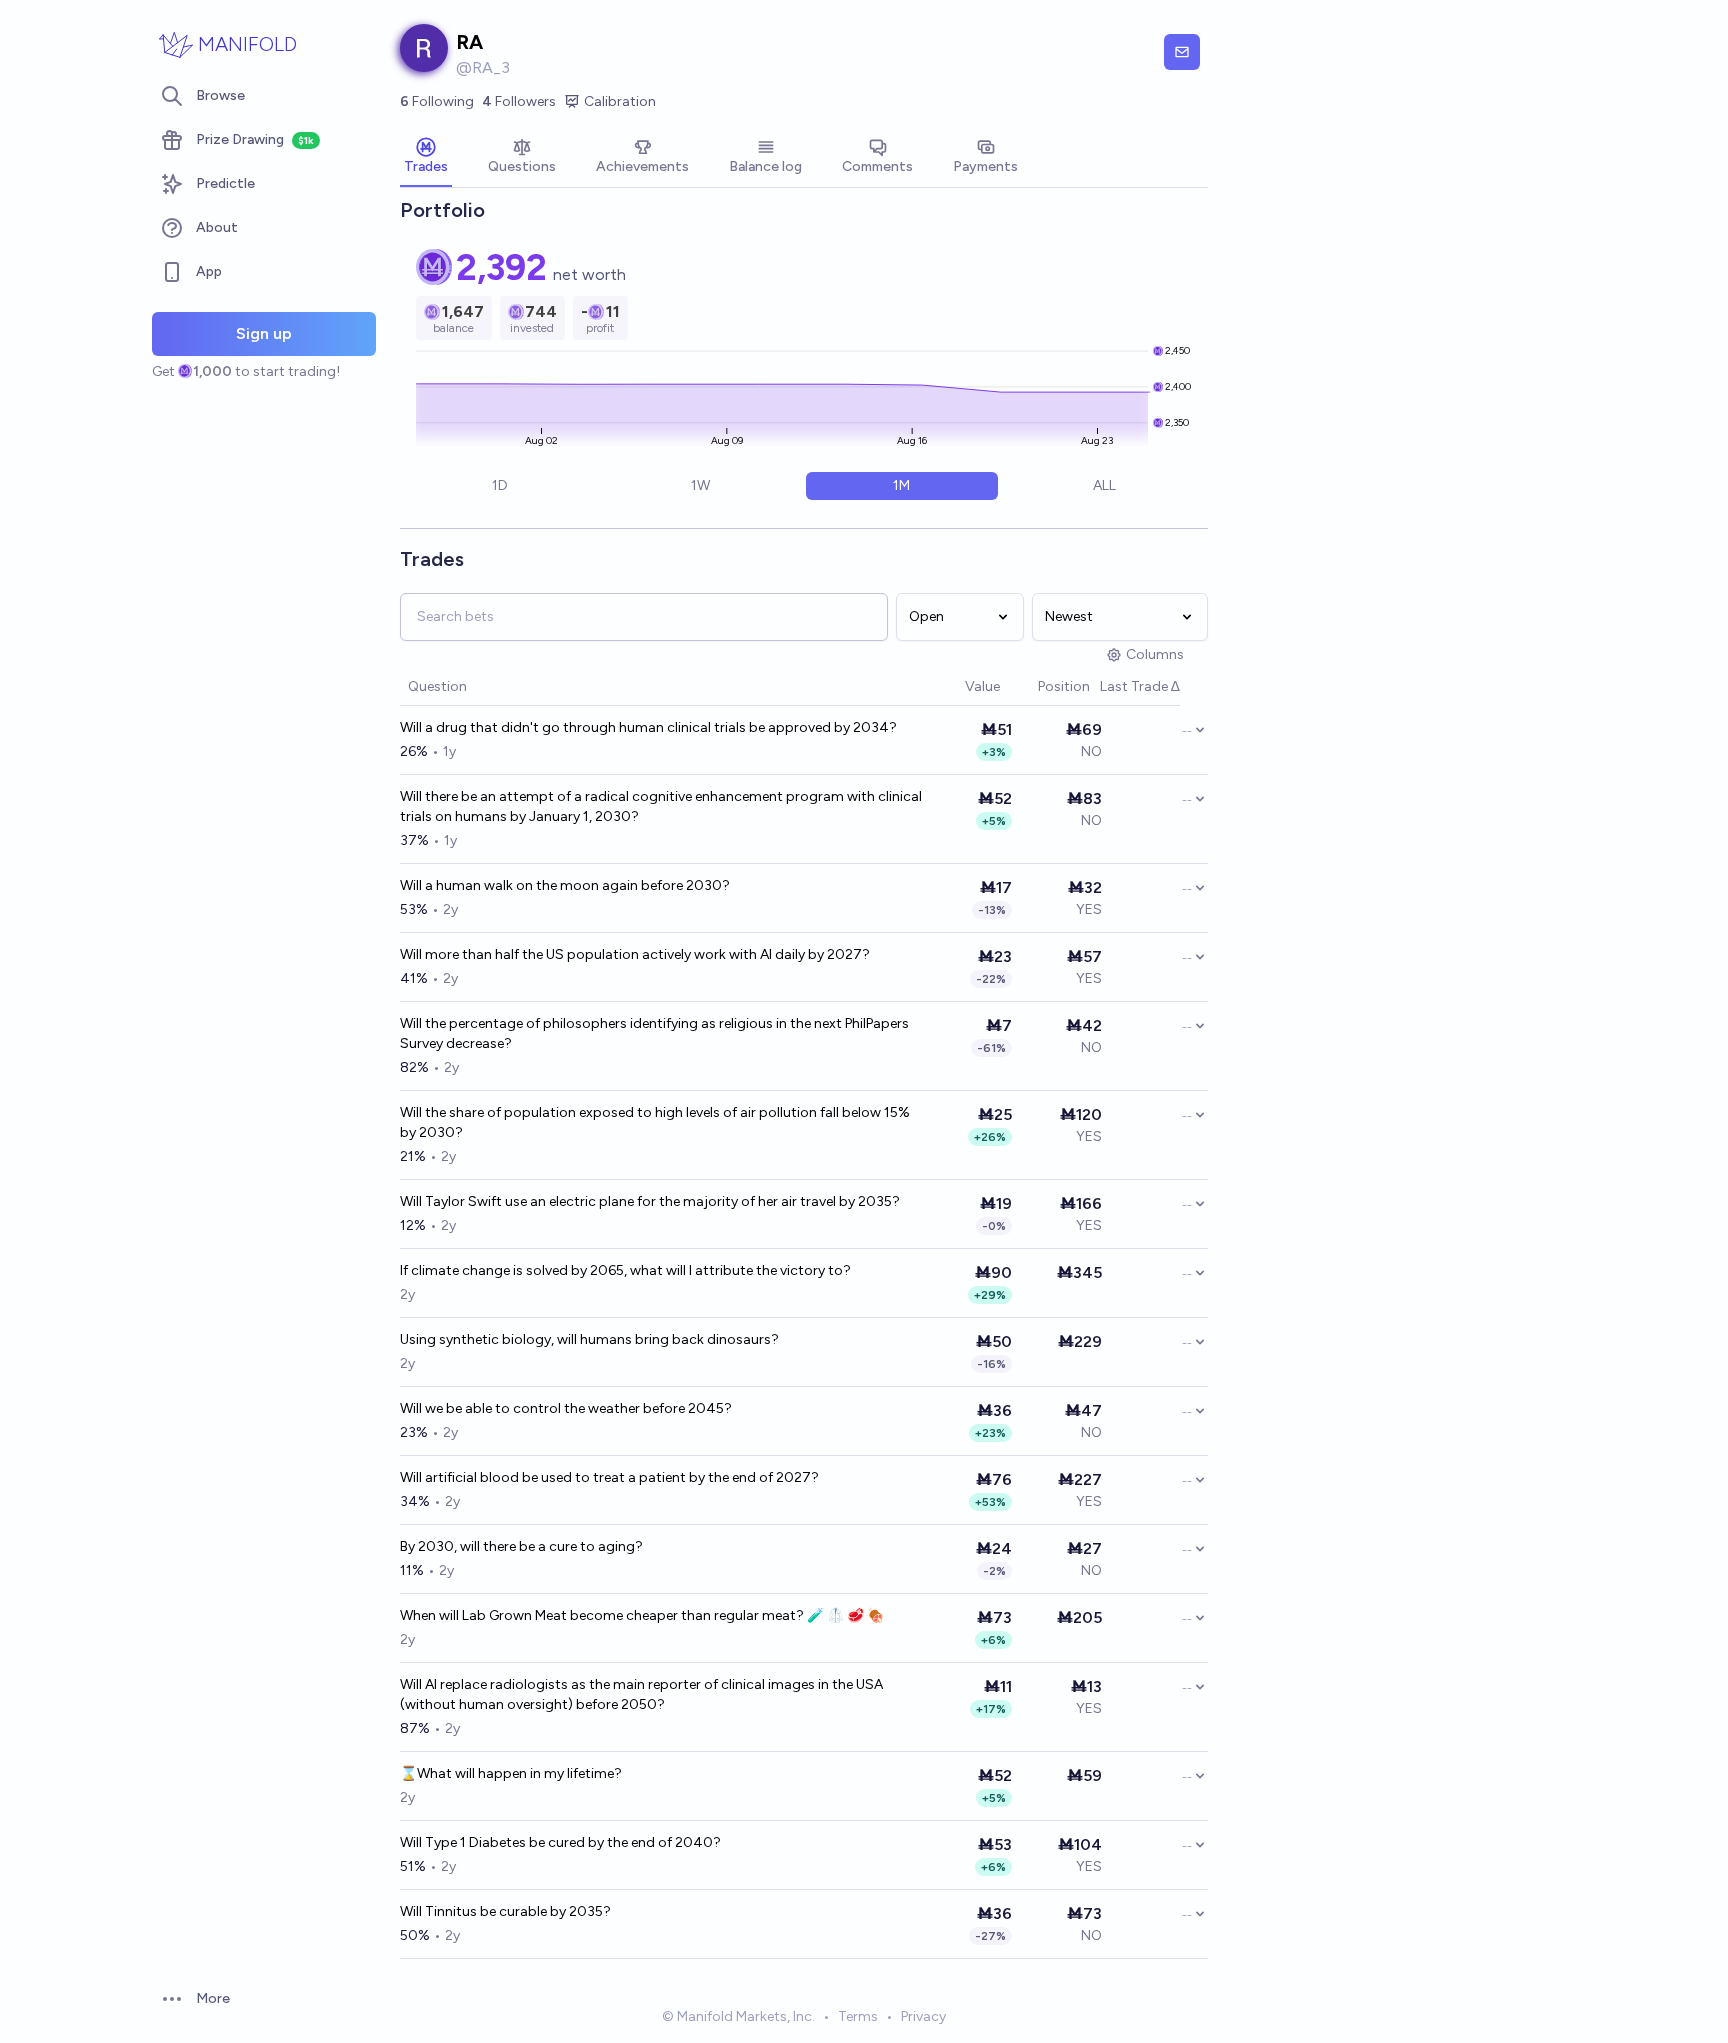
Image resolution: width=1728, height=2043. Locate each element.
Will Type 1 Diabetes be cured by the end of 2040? (560, 1842)
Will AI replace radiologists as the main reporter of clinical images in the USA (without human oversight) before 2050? (641, 1694)
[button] (955, 687)
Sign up (264, 333)
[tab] (426, 158)
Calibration (620, 101)
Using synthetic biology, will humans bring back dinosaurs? (589, 1339)
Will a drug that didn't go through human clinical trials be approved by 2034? (648, 727)
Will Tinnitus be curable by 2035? (505, 1911)
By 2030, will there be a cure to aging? (521, 1546)
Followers (519, 101)
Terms (858, 2016)
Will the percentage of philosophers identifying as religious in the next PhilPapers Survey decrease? (654, 1033)
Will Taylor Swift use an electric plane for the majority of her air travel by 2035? (650, 1201)
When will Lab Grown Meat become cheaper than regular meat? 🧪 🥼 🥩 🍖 (642, 1615)
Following (437, 101)
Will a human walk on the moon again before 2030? (565, 885)
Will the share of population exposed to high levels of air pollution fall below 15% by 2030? (655, 1122)
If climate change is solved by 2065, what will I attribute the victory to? (625, 1270)
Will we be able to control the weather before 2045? (566, 1408)
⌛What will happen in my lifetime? (511, 1773)
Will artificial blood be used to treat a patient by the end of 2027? (609, 1477)
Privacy (923, 2016)
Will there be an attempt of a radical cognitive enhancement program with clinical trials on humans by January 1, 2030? (661, 806)
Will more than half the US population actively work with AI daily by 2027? (635, 954)
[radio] (499, 486)
